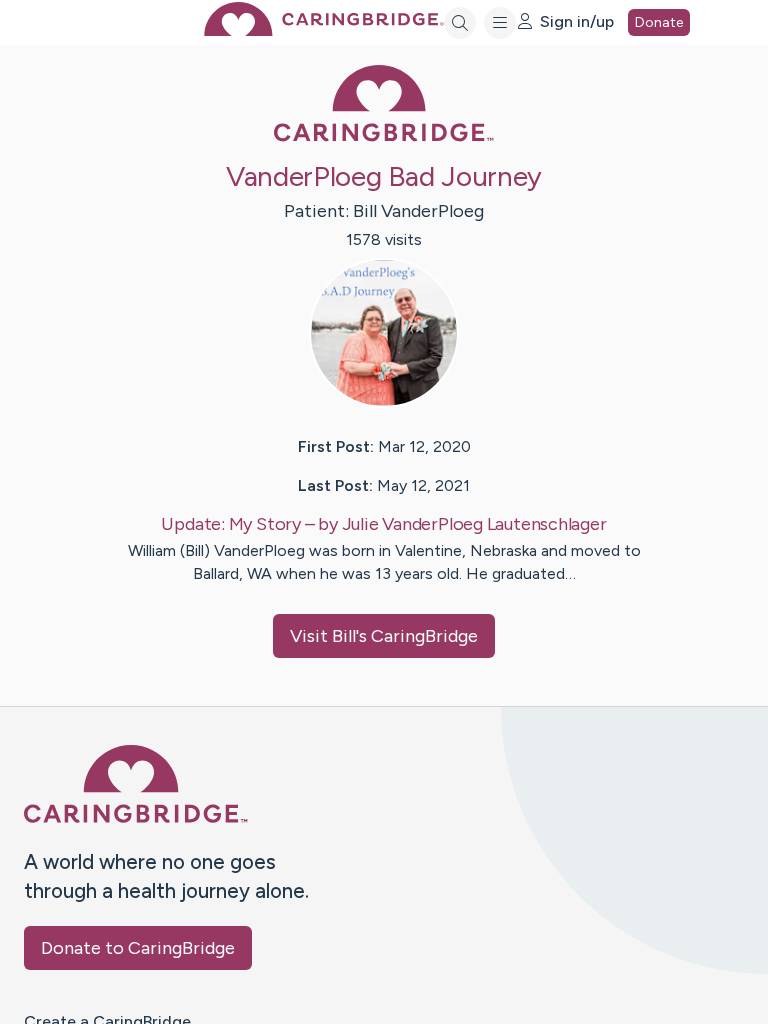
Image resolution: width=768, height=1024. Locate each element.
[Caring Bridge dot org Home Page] (324, 30)
